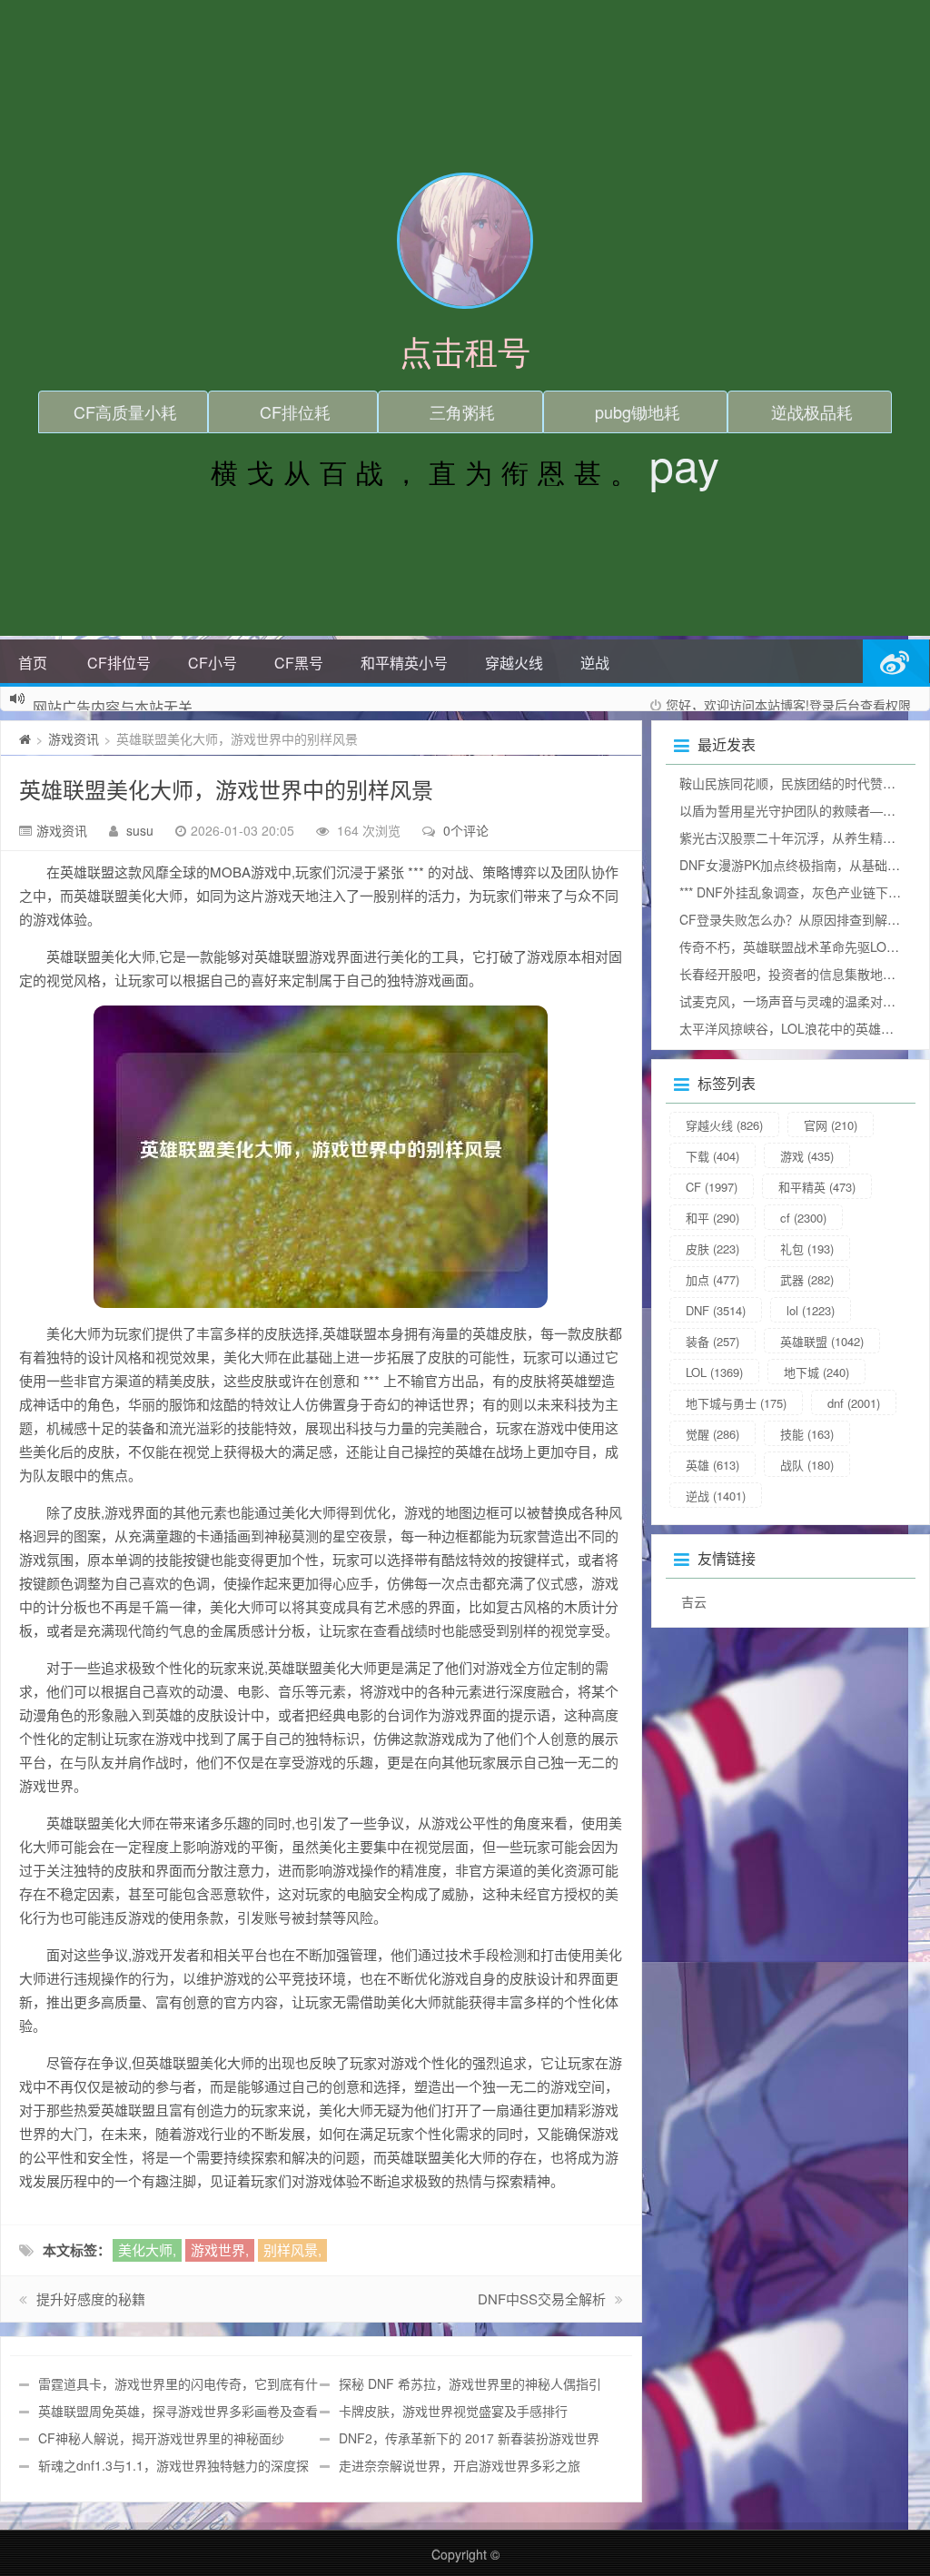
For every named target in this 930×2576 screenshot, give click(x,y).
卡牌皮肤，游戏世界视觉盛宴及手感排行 (453, 2411)
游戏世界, (220, 2249)
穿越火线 (514, 663)
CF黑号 (299, 663)
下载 (712, 1156)
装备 (712, 1341)
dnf (854, 1403)
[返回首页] (25, 738)
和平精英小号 (404, 663)
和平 (712, 1218)
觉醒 (712, 1434)
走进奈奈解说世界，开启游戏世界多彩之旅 (460, 2465)
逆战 (595, 663)
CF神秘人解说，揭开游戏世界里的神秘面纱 (161, 2438)
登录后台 (835, 705)
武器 (807, 1279)
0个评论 (466, 830)
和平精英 (817, 1187)
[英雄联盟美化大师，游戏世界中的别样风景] (321, 1157)
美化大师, (147, 2249)
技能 (807, 1434)
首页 (33, 663)
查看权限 (885, 705)
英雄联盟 (822, 1341)
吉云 (694, 1601)
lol (811, 1310)
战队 (807, 1465)
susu (140, 830)
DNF (716, 1310)
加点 (712, 1279)
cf (803, 1218)
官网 (831, 1125)
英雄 (712, 1465)
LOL (714, 1372)
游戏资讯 (74, 738)
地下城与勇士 (736, 1403)
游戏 (807, 1156)
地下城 (816, 1372)
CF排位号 (119, 663)
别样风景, (292, 2249)
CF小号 (213, 663)
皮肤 (712, 1248)
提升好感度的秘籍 (91, 2299)
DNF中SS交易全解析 (542, 2299)
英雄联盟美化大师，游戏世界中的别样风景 (226, 789)
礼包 (807, 1248)
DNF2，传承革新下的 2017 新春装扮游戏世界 (469, 2438)
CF (712, 1187)
